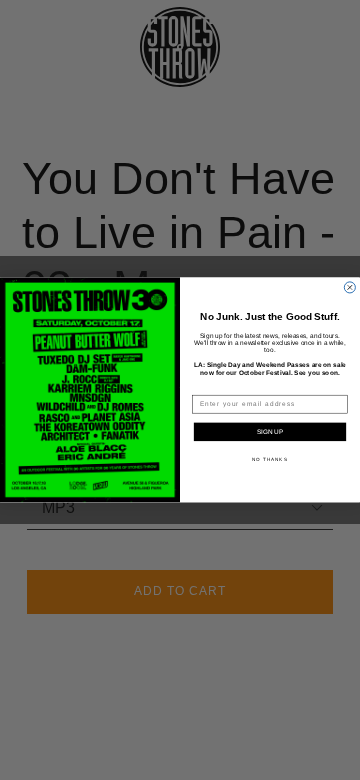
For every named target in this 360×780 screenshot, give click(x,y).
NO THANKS (270, 459)
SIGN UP (270, 431)
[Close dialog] (349, 287)
